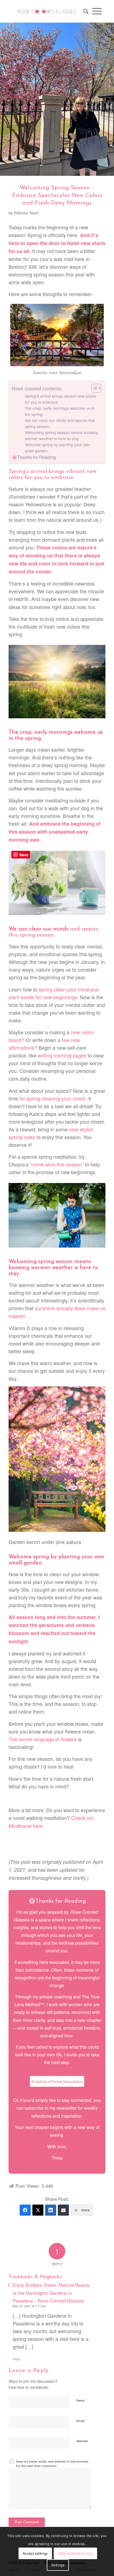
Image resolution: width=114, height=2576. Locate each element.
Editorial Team (26, 213)
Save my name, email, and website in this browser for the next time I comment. (52, 2464)
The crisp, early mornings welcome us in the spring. (60, 411)
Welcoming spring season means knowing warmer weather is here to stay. (61, 435)
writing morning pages (62, 1055)
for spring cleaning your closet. (53, 1098)
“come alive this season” (57, 1164)
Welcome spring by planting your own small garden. (58, 448)
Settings (58, 2565)
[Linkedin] (51, 2210)
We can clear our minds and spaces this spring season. (60, 423)
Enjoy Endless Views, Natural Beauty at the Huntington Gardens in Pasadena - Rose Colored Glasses (51, 2292)
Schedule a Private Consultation (57, 2081)
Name (82, 2400)
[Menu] (97, 11)
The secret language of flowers (43, 1739)
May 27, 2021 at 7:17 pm (29, 2306)
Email (81, 2421)
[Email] (63, 2210)
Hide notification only (75, 2553)
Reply (17, 2359)
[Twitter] (38, 2210)
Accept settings (35, 2553)
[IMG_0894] (57, 99)
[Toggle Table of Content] (93, 388)
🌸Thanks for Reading (34, 457)
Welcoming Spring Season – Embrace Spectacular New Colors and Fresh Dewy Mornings (57, 195)
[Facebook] (25, 2210)
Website (82, 2441)
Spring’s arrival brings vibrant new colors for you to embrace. (60, 399)
